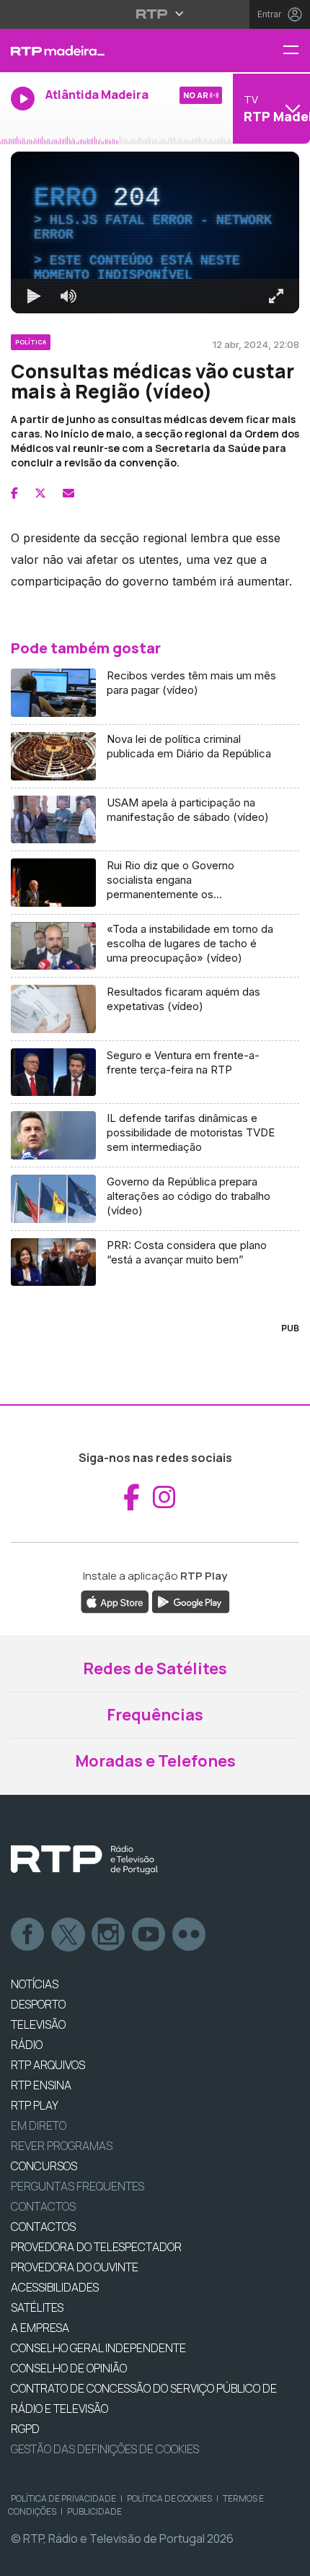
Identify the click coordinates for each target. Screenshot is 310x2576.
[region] (155, 1288)
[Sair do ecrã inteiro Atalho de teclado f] (287, 2559)
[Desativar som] (58, 2559)
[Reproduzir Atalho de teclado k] (23, 2559)
